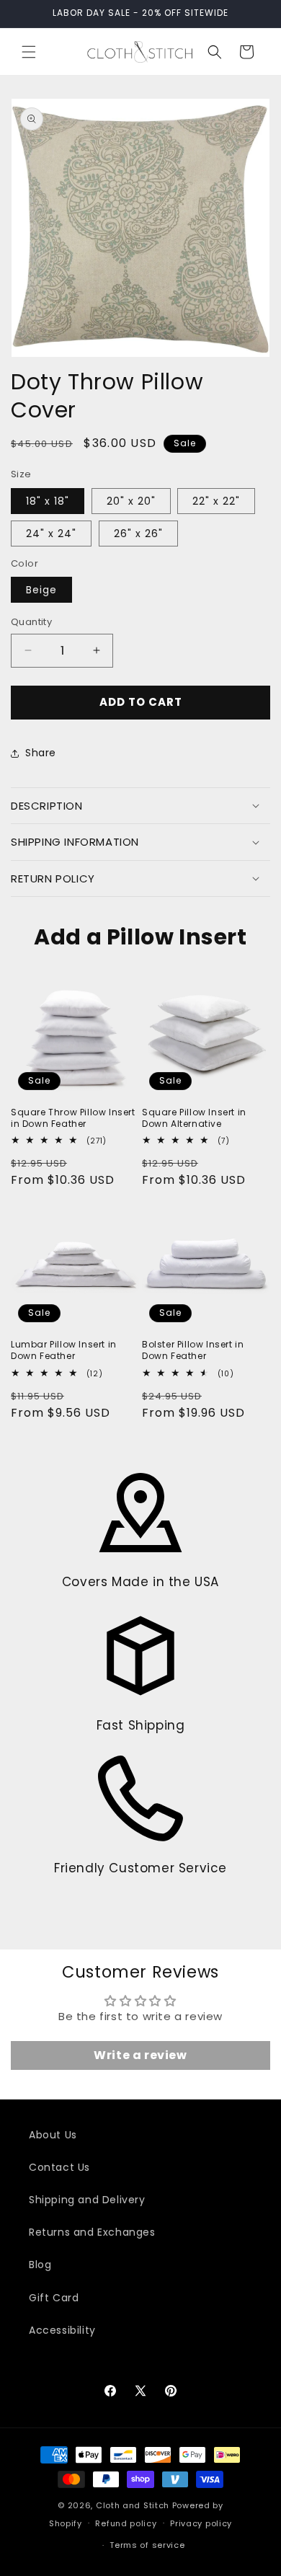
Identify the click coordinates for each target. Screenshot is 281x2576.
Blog (40, 2265)
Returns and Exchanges (92, 2232)
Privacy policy (201, 2523)
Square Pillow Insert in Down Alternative (194, 1118)
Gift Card (54, 2298)
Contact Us (59, 2167)
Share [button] (41, 753)
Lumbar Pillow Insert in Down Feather (64, 1350)
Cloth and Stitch (133, 2505)
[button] (29, 52)
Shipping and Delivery (87, 2200)
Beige (41, 590)
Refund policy (126, 2523)
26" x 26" (138, 534)
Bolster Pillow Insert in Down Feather (193, 1350)
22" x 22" (216, 501)
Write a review (140, 2055)
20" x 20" (131, 501)
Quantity (31, 622)
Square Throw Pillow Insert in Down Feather (73, 1118)
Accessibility (62, 2330)
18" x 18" (48, 501)
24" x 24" (51, 534)
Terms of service (147, 2545)
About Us (53, 2135)
